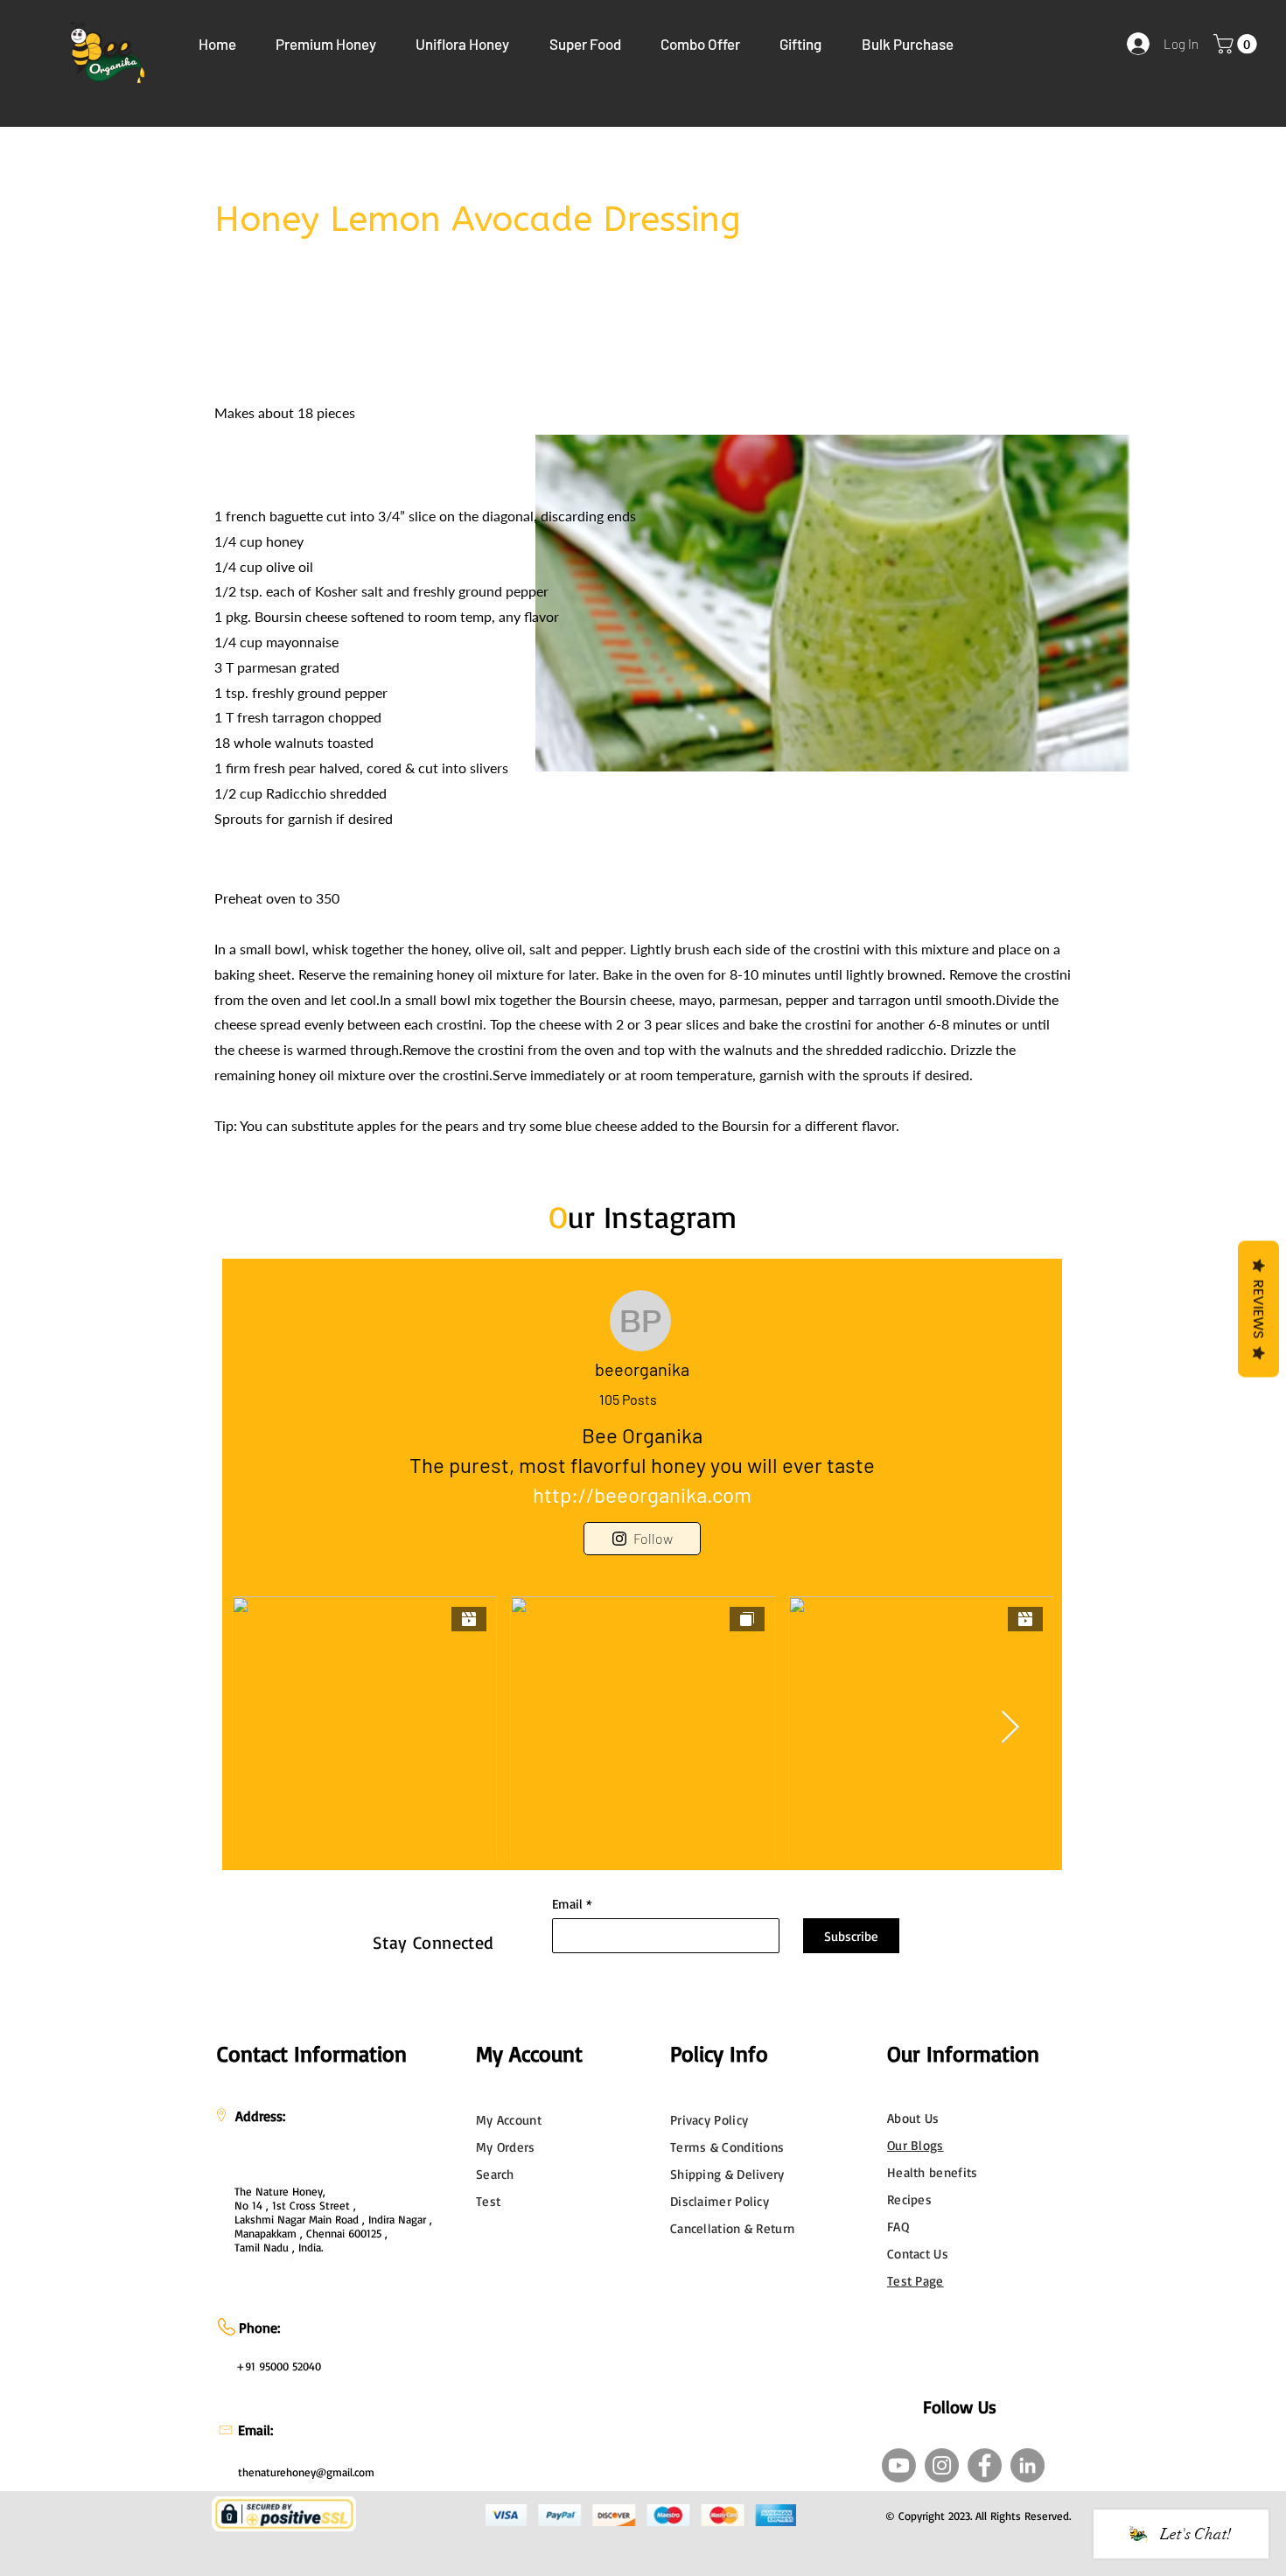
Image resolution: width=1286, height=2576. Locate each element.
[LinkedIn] (1027, 2465)
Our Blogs (916, 2145)
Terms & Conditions (727, 2147)
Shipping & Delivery (727, 2174)
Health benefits (933, 2172)
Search (495, 2174)
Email (567, 1904)
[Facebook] (985, 2465)
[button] (326, 44)
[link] (1237, 44)
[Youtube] (899, 2465)
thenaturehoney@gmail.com (306, 2472)
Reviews (1258, 1309)
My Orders (506, 2147)
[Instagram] (942, 2465)
